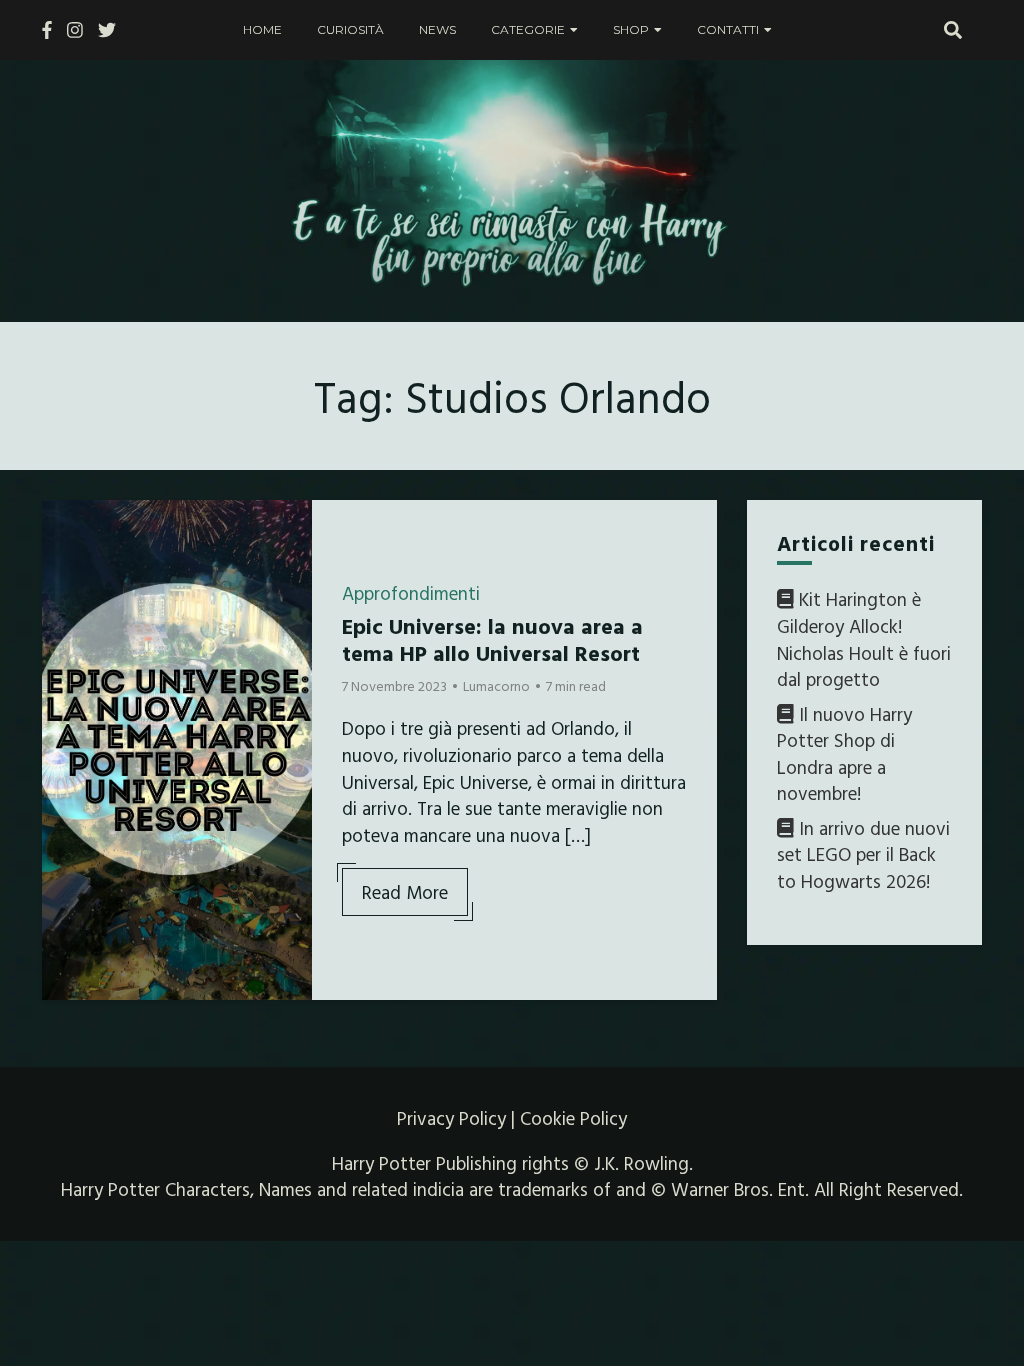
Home (262, 29)
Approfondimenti (411, 593)
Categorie (528, 29)
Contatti (728, 29)
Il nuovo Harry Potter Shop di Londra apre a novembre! (844, 754)
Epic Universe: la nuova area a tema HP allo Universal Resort (492, 638)
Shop (631, 29)
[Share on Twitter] (65, 564)
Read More (405, 892)
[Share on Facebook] (65, 528)
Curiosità (350, 29)
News (437, 29)
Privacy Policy (451, 1118)
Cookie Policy (573, 1118)
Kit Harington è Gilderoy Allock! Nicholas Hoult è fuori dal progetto (864, 639)
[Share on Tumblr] (65, 600)
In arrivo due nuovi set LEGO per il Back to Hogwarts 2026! (863, 854)
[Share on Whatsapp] (65, 636)
